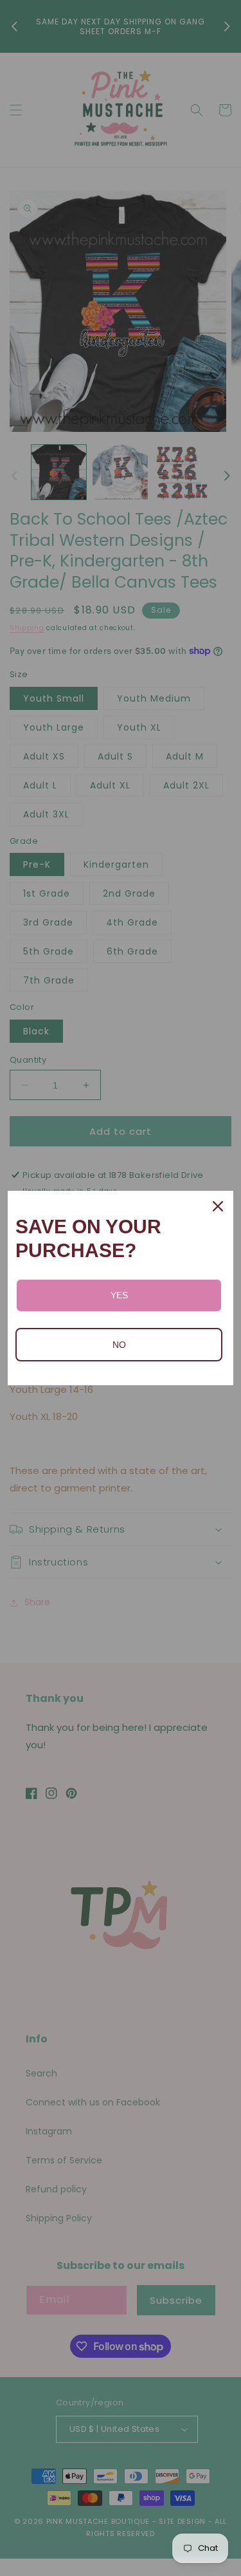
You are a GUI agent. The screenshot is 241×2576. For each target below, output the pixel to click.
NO (119, 1345)
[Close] (218, 1206)
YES (119, 1295)
